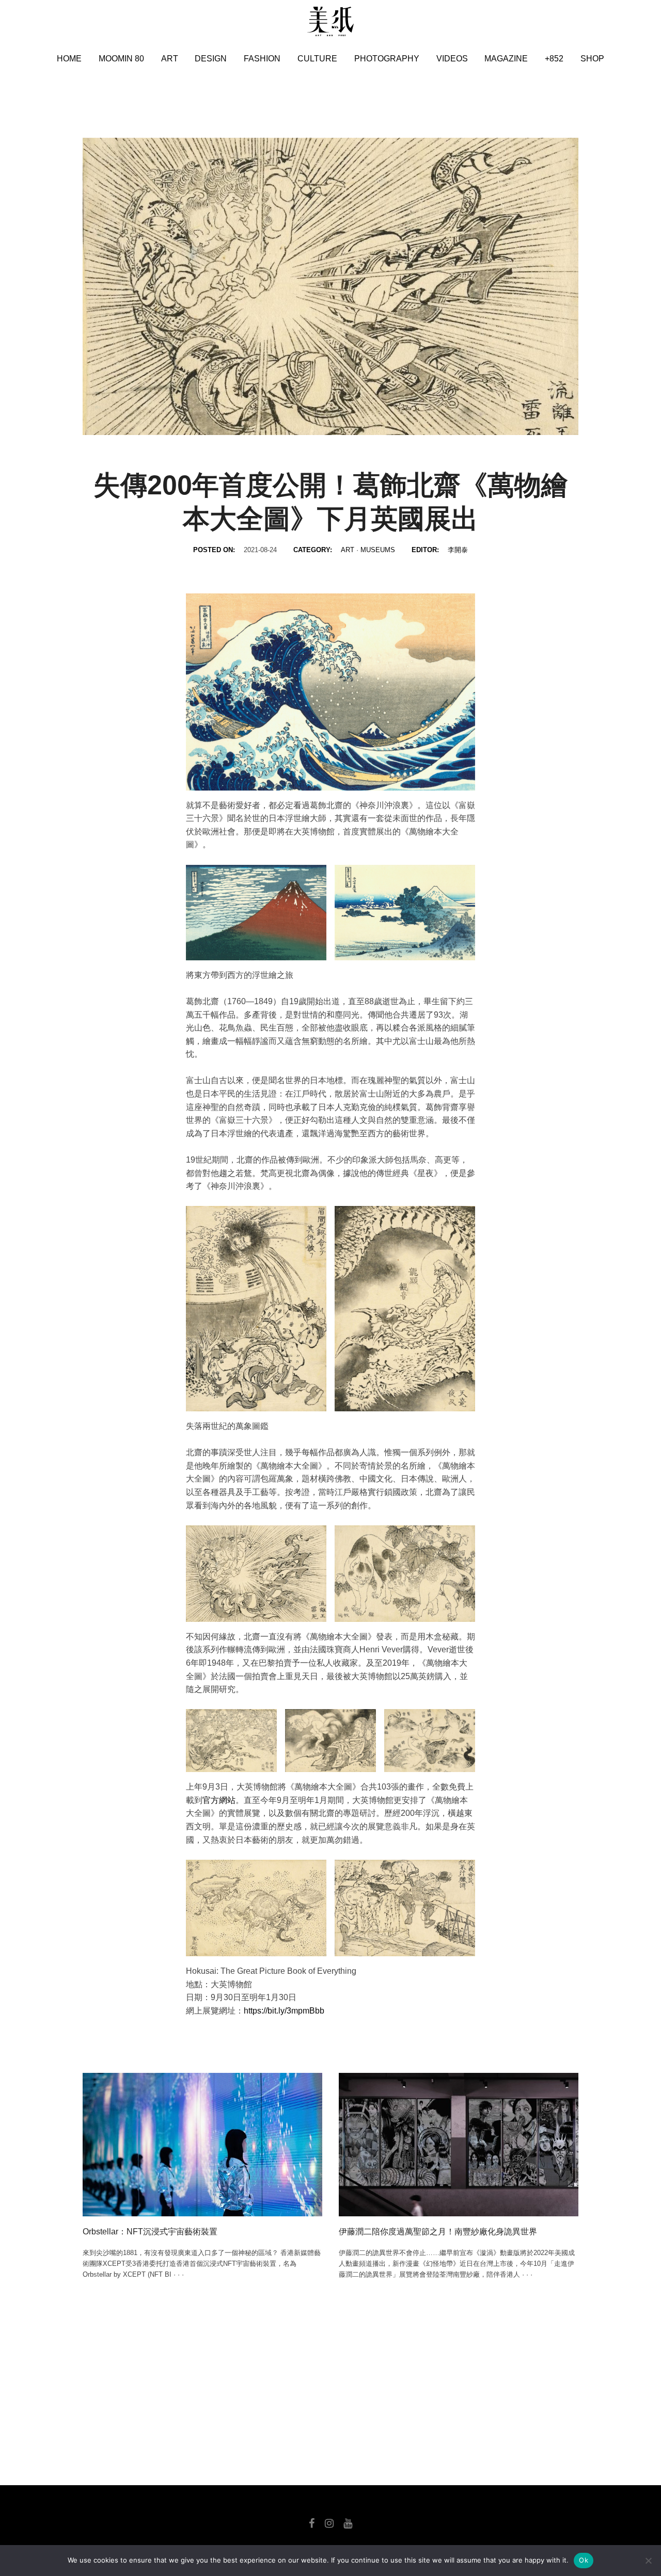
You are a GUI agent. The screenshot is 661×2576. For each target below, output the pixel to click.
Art (170, 59)
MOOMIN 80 (121, 59)
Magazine (506, 59)
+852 (554, 59)
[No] (648, 2561)
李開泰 (458, 550)
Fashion (262, 59)
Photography (387, 59)
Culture (317, 59)
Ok (584, 2560)
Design (211, 59)
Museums (378, 550)
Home (69, 59)
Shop (592, 59)
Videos (452, 59)
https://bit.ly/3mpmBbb (284, 2011)
